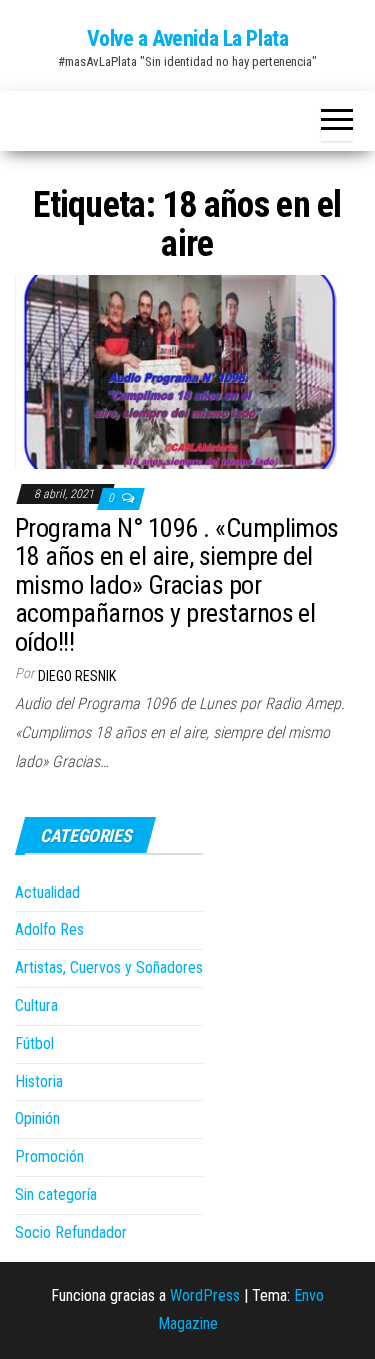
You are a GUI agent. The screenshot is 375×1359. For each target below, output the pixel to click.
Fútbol (34, 1043)
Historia (39, 1081)
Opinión (37, 1118)
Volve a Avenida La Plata (187, 38)
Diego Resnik (77, 676)
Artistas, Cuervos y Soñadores (109, 967)
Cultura (36, 1005)
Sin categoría (56, 1194)
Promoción (49, 1156)
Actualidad (47, 892)
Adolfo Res (49, 929)
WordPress (205, 1295)
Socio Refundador (71, 1232)
